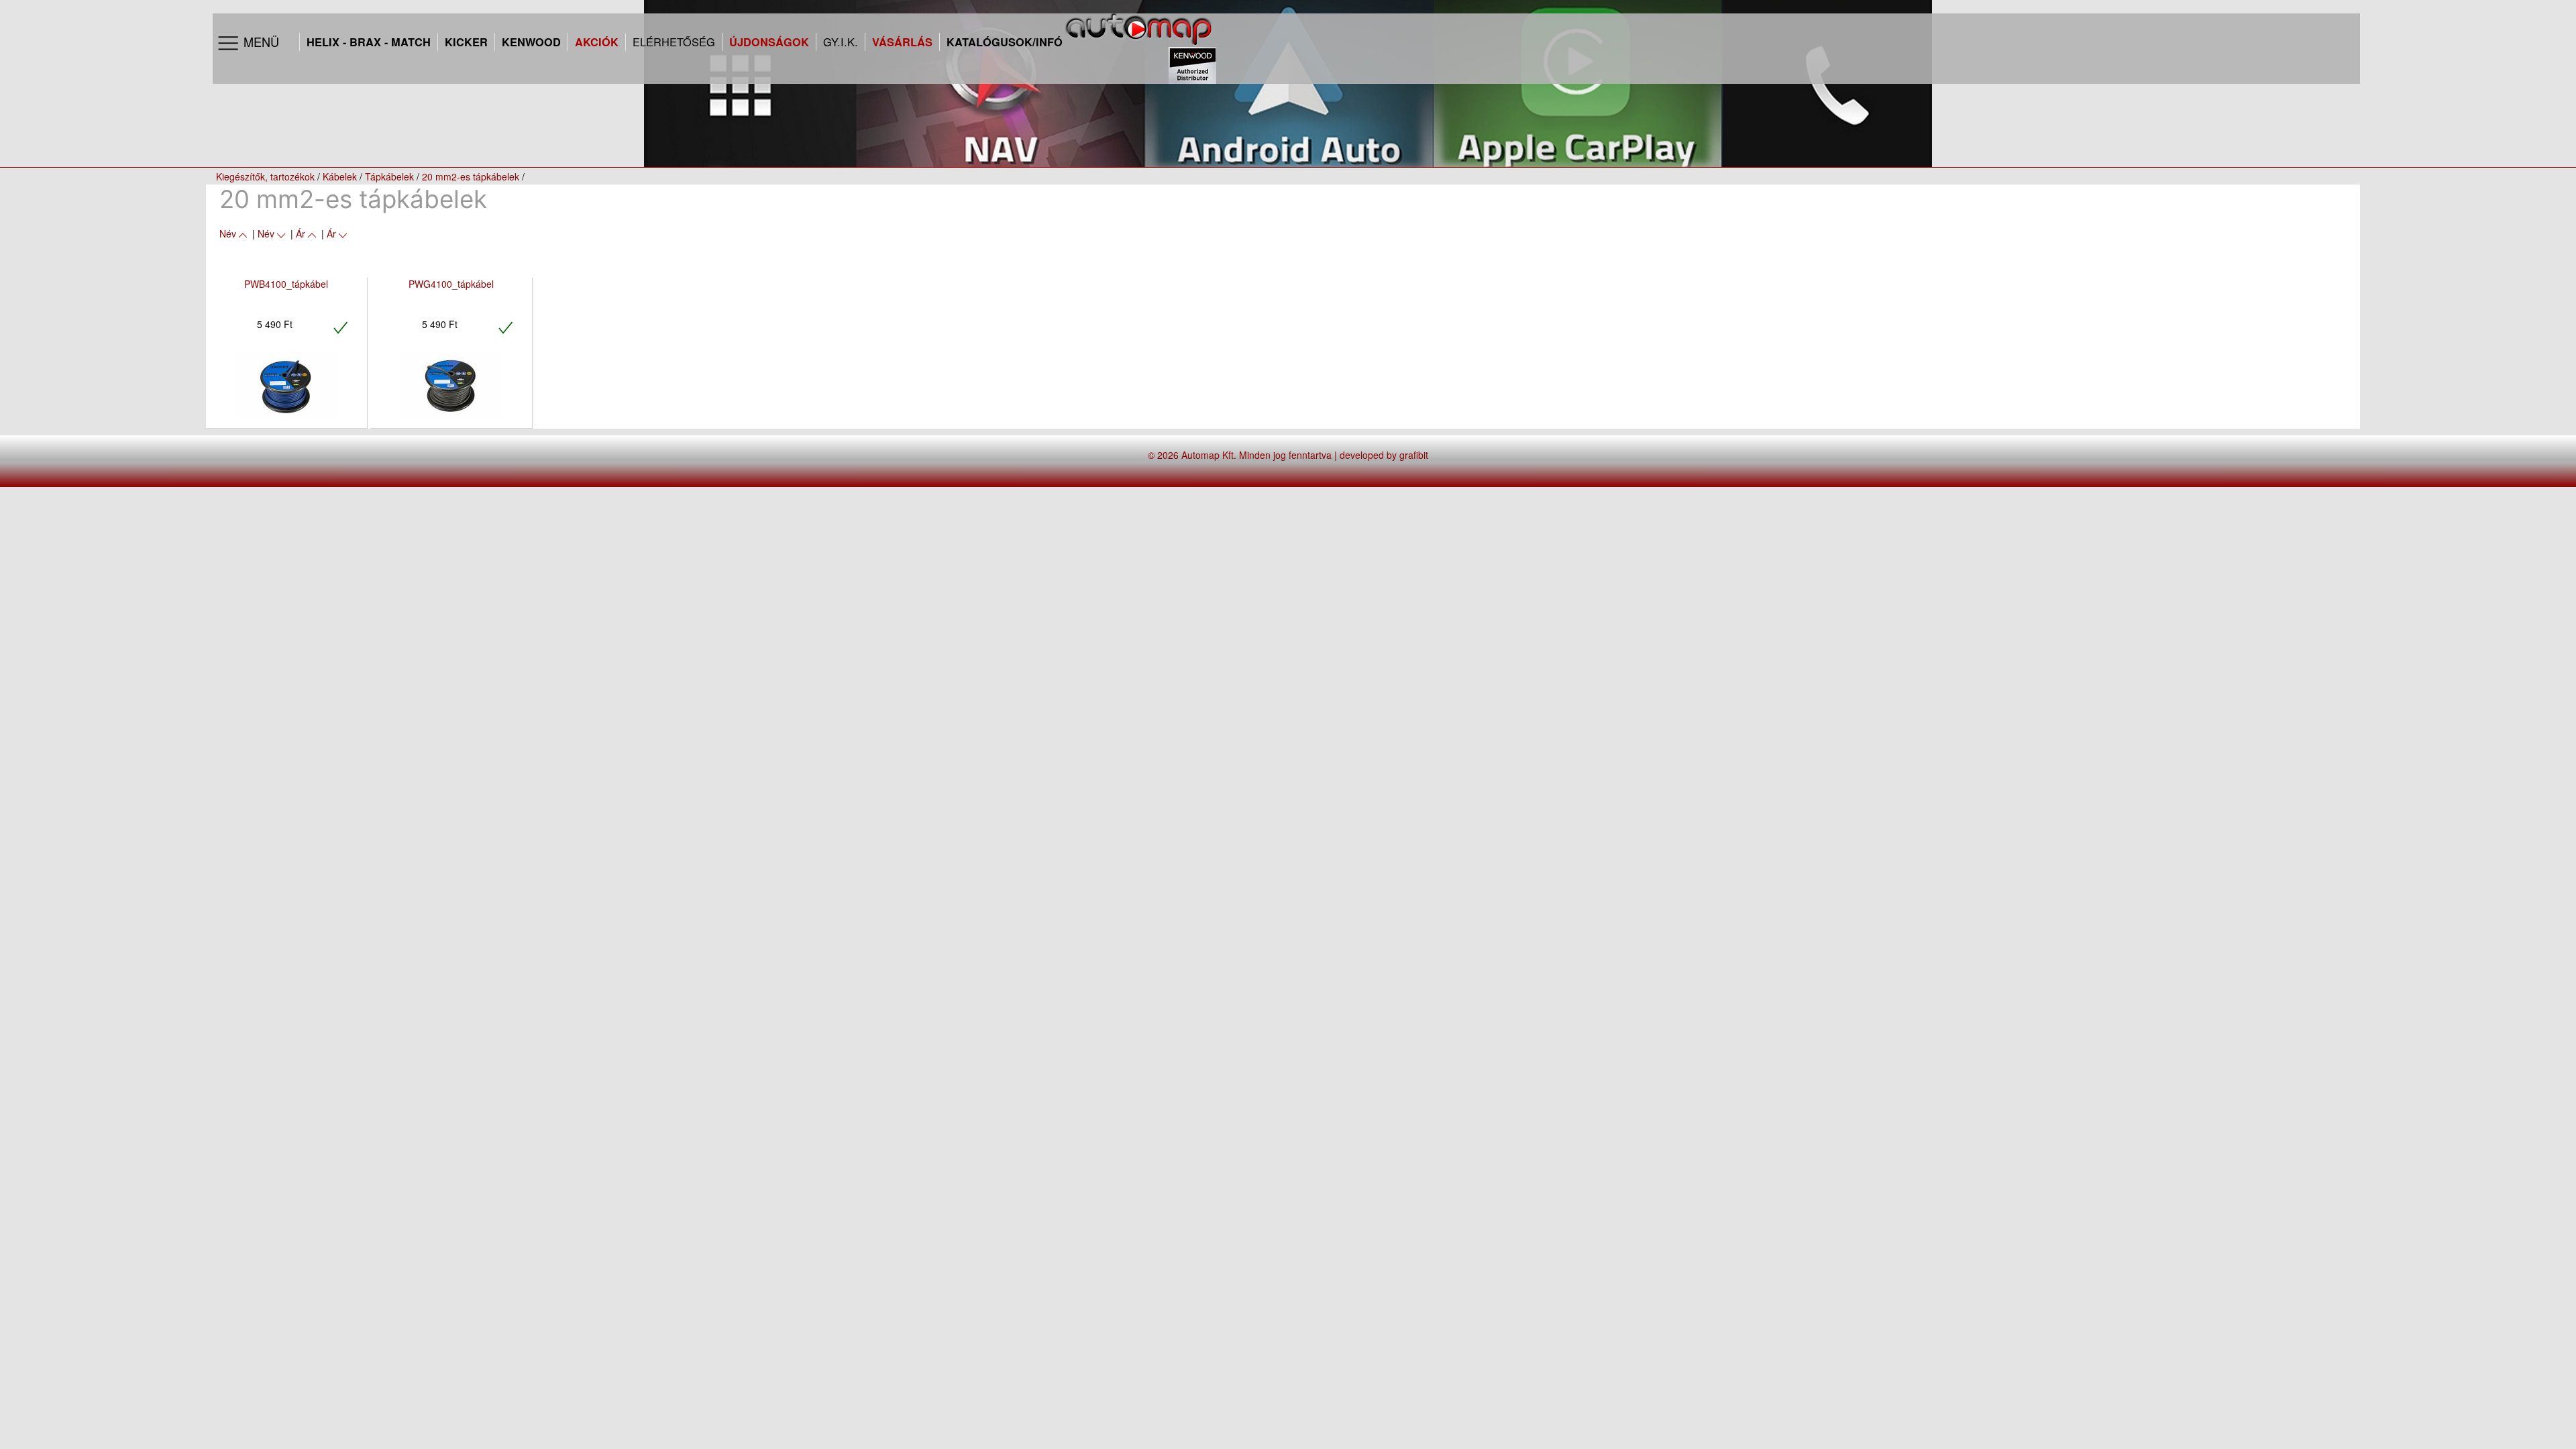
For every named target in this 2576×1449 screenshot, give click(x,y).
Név (228, 233)
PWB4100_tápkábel (286, 284)
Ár (301, 233)
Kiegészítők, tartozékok (265, 176)
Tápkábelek (389, 176)
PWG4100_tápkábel (451, 284)
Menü (260, 42)
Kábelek (340, 176)
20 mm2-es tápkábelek (471, 176)
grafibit (1414, 455)
